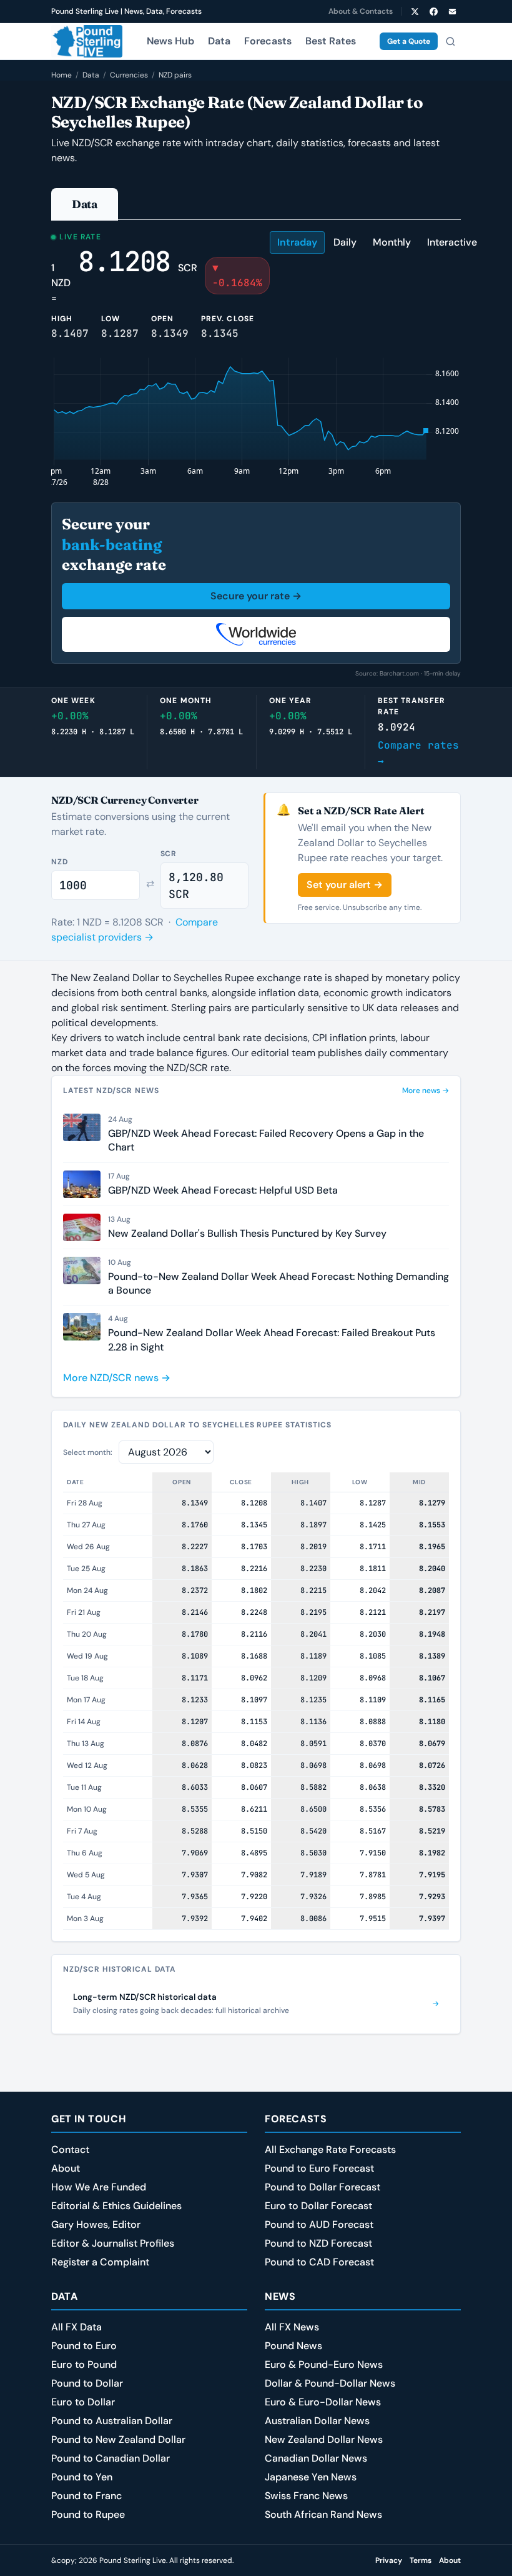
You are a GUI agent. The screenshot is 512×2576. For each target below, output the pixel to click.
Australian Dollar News (317, 2421)
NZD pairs (175, 75)
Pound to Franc (86, 2496)
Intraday (297, 242)
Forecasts (268, 41)
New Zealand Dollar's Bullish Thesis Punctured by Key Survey (247, 1233)
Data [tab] (85, 204)
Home (62, 75)
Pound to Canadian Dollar (111, 2458)
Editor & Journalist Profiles (113, 2243)
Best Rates (331, 41)
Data (219, 41)
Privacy (389, 2560)
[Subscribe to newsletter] (452, 11)
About (66, 2168)
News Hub (170, 41)
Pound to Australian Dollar (112, 2421)
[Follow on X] (415, 11)
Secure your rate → (256, 596)
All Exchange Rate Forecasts (330, 2149)
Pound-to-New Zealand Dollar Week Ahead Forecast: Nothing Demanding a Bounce (278, 1283)
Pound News (293, 2346)
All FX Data (76, 2327)
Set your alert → (345, 885)
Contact (70, 2149)
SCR (169, 854)
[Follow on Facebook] (433, 11)
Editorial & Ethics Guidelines (116, 2206)
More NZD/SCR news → (117, 1378)
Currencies (129, 75)
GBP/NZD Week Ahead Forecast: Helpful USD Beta (223, 1190)
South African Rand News (323, 2514)
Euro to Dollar (83, 2402)
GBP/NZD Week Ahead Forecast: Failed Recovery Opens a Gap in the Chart (266, 1140)
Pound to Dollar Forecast (322, 2187)
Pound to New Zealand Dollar (118, 2439)
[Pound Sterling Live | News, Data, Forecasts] (87, 41)
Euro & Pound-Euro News (324, 2364)
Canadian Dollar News (316, 2458)
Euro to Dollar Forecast (318, 2206)
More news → (426, 1091)
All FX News (292, 2327)
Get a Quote (409, 41)
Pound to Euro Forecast (319, 2168)
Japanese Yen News (311, 2477)
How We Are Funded (99, 2187)
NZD (60, 862)
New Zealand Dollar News (324, 2439)
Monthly (392, 242)
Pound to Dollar (87, 2383)
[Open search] (450, 41)
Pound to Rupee (88, 2514)
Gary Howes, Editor (96, 2224)
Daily (345, 242)
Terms (421, 2560)
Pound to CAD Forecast (319, 2262)
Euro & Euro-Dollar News (323, 2402)
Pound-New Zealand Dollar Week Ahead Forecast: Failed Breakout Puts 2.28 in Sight (272, 1340)
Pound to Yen (82, 2477)
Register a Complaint (100, 2262)
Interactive (452, 242)
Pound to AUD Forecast (319, 2224)
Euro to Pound (84, 2364)
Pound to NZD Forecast (318, 2243)
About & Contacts (361, 11)
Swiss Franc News (306, 2496)
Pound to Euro (84, 2346)
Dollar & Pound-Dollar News (330, 2383)
